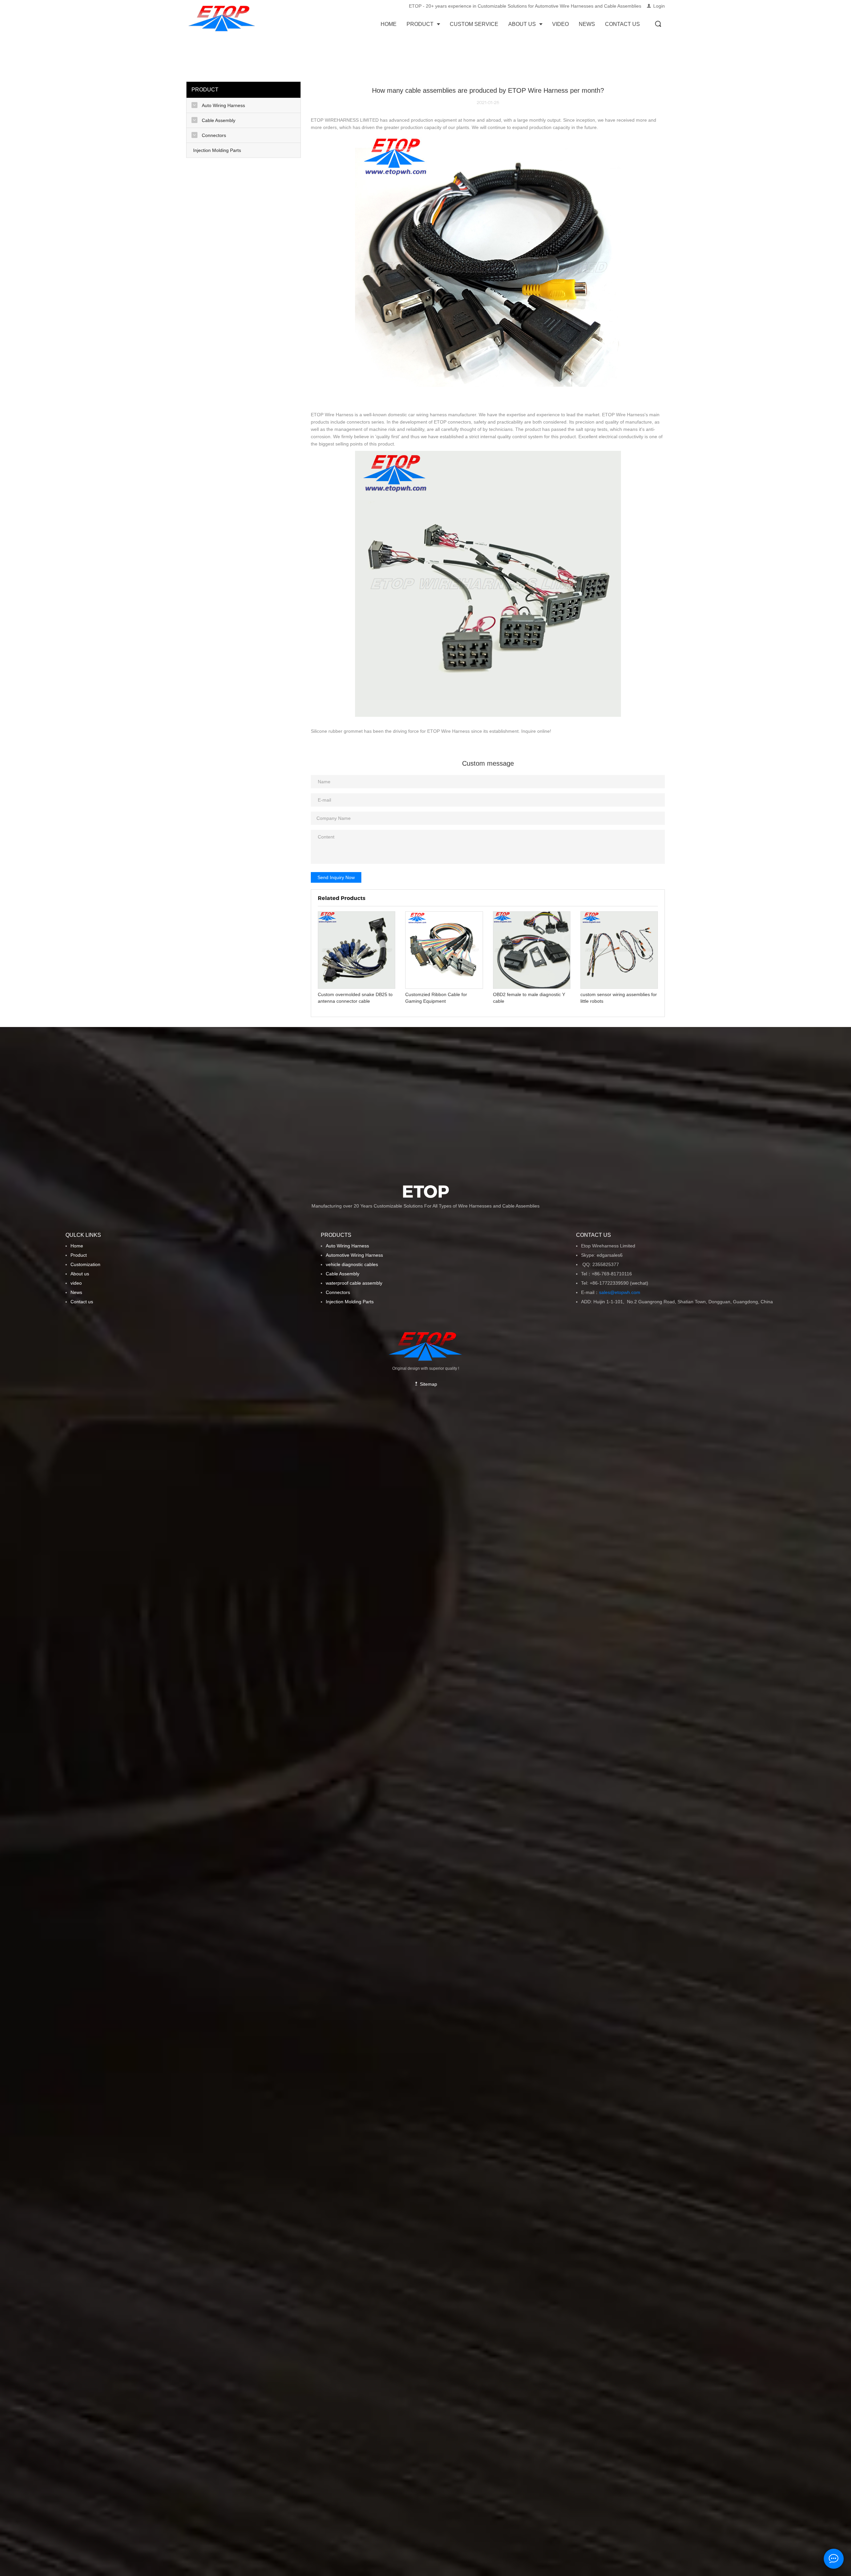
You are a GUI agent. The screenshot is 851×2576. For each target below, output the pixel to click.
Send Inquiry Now (336, 877)
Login (659, 6)
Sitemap (428, 1384)
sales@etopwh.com (621, 1292)
